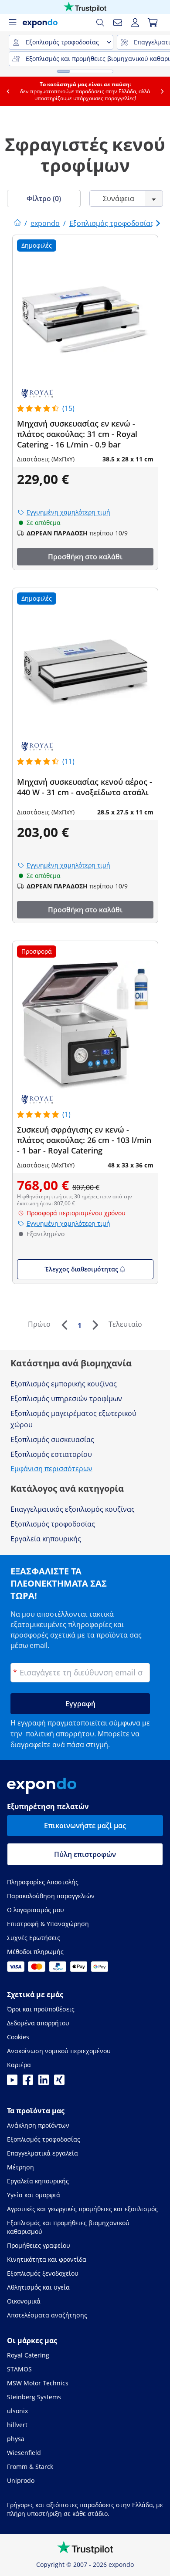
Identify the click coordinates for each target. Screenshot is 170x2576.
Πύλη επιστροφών (85, 1854)
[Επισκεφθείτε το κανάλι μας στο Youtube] (12, 2082)
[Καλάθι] (153, 23)
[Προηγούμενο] (64, 1325)
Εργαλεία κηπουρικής (46, 1539)
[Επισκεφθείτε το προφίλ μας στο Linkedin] (44, 2082)
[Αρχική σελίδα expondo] (17, 223)
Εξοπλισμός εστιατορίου (51, 1454)
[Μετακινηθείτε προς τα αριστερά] (7, 91)
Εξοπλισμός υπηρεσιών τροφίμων (66, 1399)
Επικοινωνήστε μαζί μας (85, 1826)
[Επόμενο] (95, 1325)
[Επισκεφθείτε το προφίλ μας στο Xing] (59, 2082)
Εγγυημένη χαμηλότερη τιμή (68, 512)
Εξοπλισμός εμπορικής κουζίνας (64, 1384)
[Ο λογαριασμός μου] (135, 23)
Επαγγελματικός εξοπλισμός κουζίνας (73, 1509)
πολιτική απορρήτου (60, 1734)
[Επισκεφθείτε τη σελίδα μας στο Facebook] (28, 2082)
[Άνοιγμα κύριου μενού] (12, 23)
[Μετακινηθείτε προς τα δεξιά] (162, 91)
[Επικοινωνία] (118, 23)
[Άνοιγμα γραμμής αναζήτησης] (100, 23)
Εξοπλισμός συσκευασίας (52, 1439)
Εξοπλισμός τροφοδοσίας (53, 1524)
